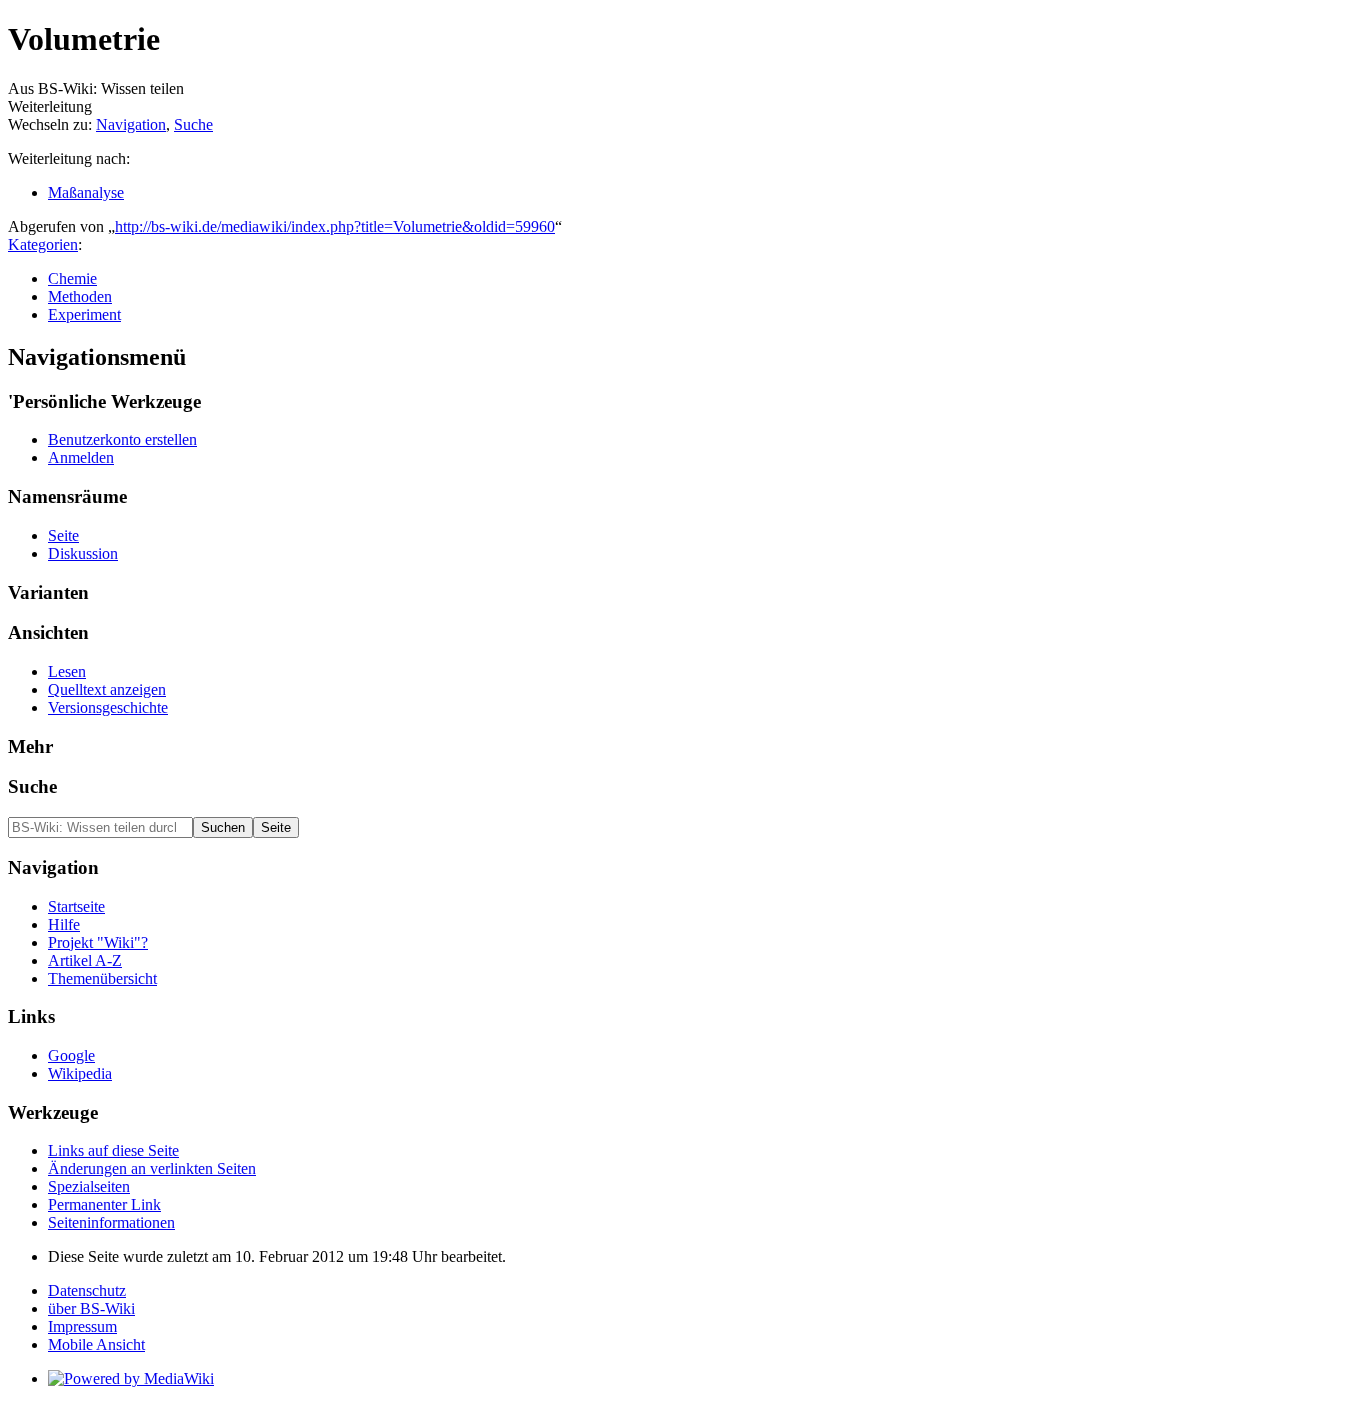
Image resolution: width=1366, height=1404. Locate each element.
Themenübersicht (102, 978)
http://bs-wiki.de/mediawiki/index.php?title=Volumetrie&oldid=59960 (335, 226)
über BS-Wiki (91, 1308)
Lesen (67, 671)
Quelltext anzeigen (107, 689)
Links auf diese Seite (113, 1150)
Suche (193, 124)
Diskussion (83, 553)
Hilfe (64, 924)
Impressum (82, 1326)
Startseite (76, 906)
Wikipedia (80, 1073)
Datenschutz (87, 1290)
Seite (63, 535)
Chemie (72, 278)
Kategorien (43, 244)
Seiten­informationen (111, 1222)
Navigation (131, 124)
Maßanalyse (86, 192)
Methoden (80, 296)
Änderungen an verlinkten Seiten (152, 1168)
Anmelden (81, 457)
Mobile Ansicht (96, 1344)
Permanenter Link (104, 1204)
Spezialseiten (89, 1186)
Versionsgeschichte (108, 707)
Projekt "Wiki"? (98, 942)
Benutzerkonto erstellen (122, 439)
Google (71, 1055)
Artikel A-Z (85, 960)
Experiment (84, 314)
